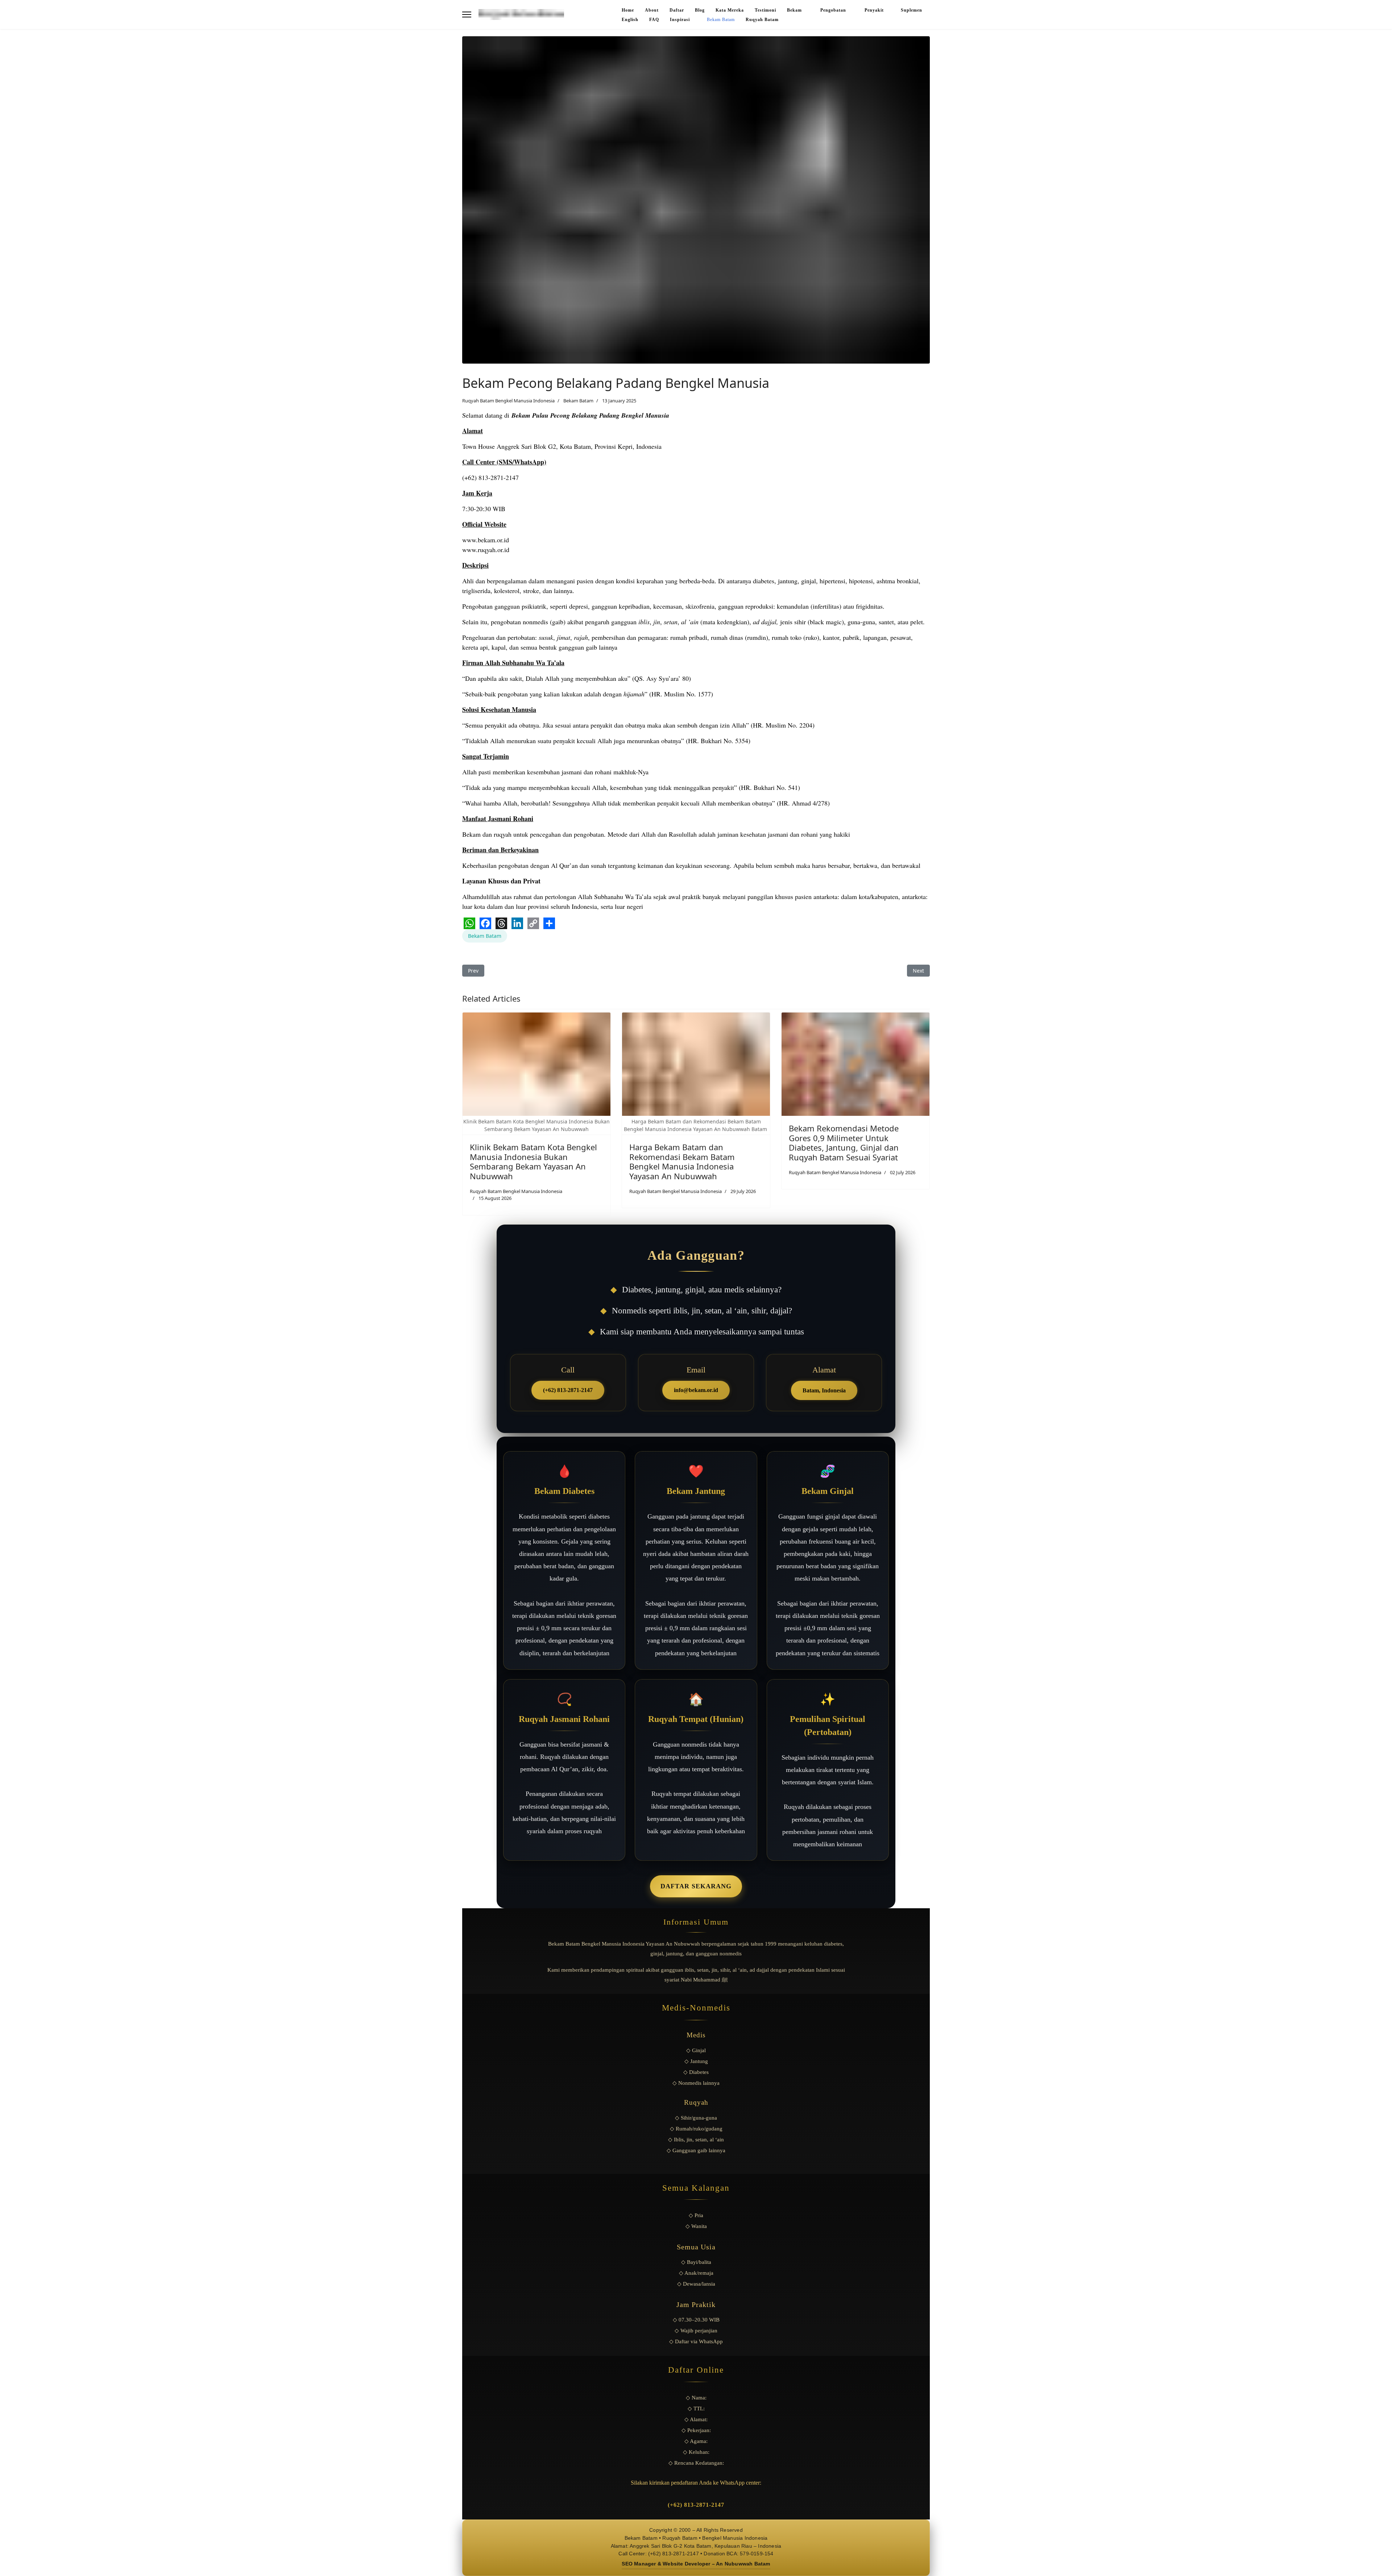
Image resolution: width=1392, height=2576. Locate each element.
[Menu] (467, 15)
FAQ (654, 20)
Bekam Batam (721, 20)
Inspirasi (680, 20)
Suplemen (912, 10)
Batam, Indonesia (824, 1390)
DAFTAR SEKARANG (696, 1886)
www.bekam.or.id (486, 540)
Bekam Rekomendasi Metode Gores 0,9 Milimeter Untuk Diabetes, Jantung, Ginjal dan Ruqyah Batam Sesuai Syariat (844, 1142)
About (652, 10)
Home (628, 10)
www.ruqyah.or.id (486, 550)
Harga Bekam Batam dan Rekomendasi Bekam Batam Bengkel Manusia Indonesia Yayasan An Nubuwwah (682, 1161)
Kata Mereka (730, 10)
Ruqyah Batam (762, 20)
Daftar (677, 10)
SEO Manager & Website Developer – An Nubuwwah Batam (696, 2564)
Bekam (795, 10)
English (630, 20)
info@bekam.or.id (696, 1390)
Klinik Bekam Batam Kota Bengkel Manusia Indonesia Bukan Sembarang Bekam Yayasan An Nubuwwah (533, 1161)
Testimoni (765, 10)
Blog (700, 10)
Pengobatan (834, 10)
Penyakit (874, 10)
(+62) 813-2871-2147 (568, 1390)
